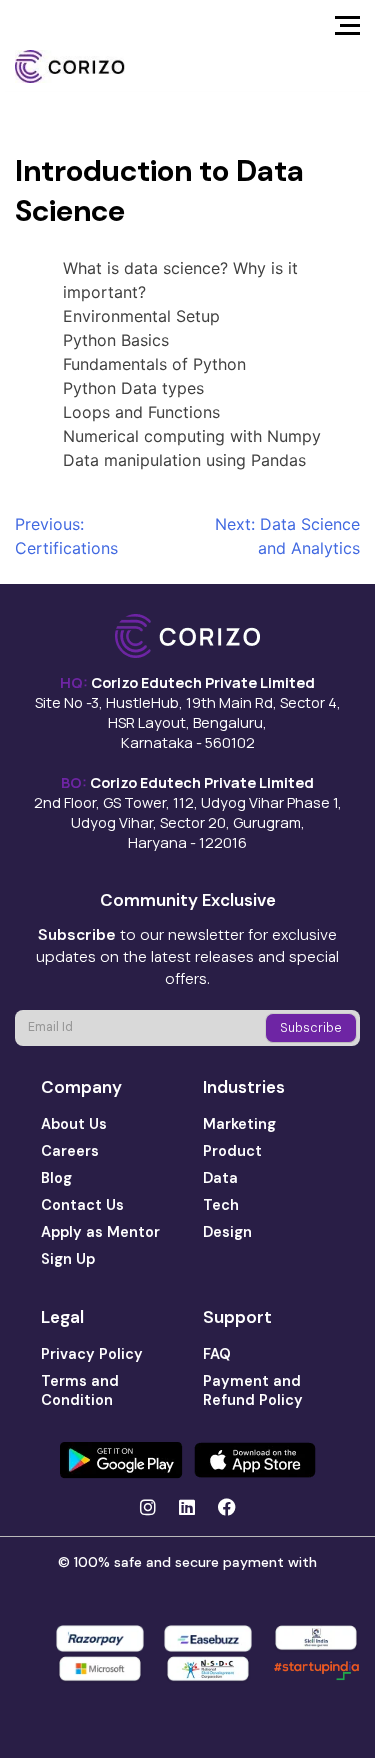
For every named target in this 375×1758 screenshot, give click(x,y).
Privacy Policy (92, 1354)
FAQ (217, 1354)
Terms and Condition (80, 1390)
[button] (347, 31)
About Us (74, 1124)
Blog (56, 1178)
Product (232, 1151)
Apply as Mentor (100, 1232)
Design (227, 1232)
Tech (221, 1205)
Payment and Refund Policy (253, 1390)
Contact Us (82, 1205)
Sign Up (68, 1259)
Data (220, 1178)
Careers (70, 1151)
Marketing (239, 1124)
